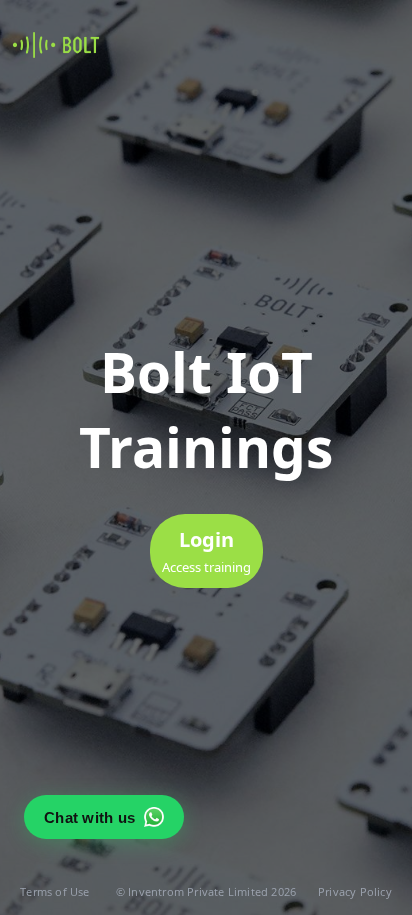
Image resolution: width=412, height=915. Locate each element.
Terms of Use (54, 891)
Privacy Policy (355, 891)
